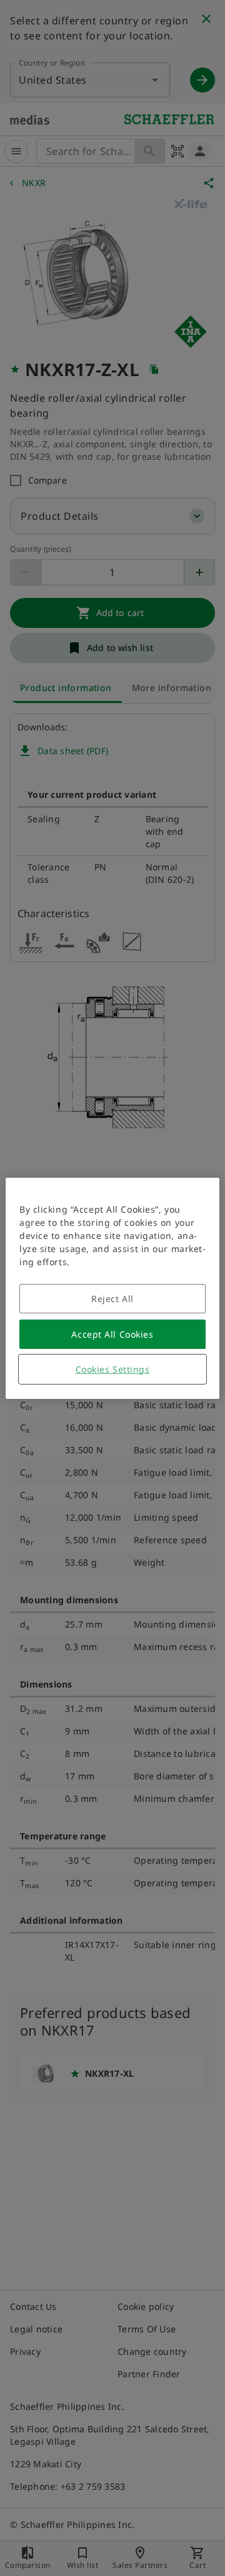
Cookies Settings (113, 1369)
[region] (112, 1288)
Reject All (112, 1299)
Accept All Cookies (112, 1334)
